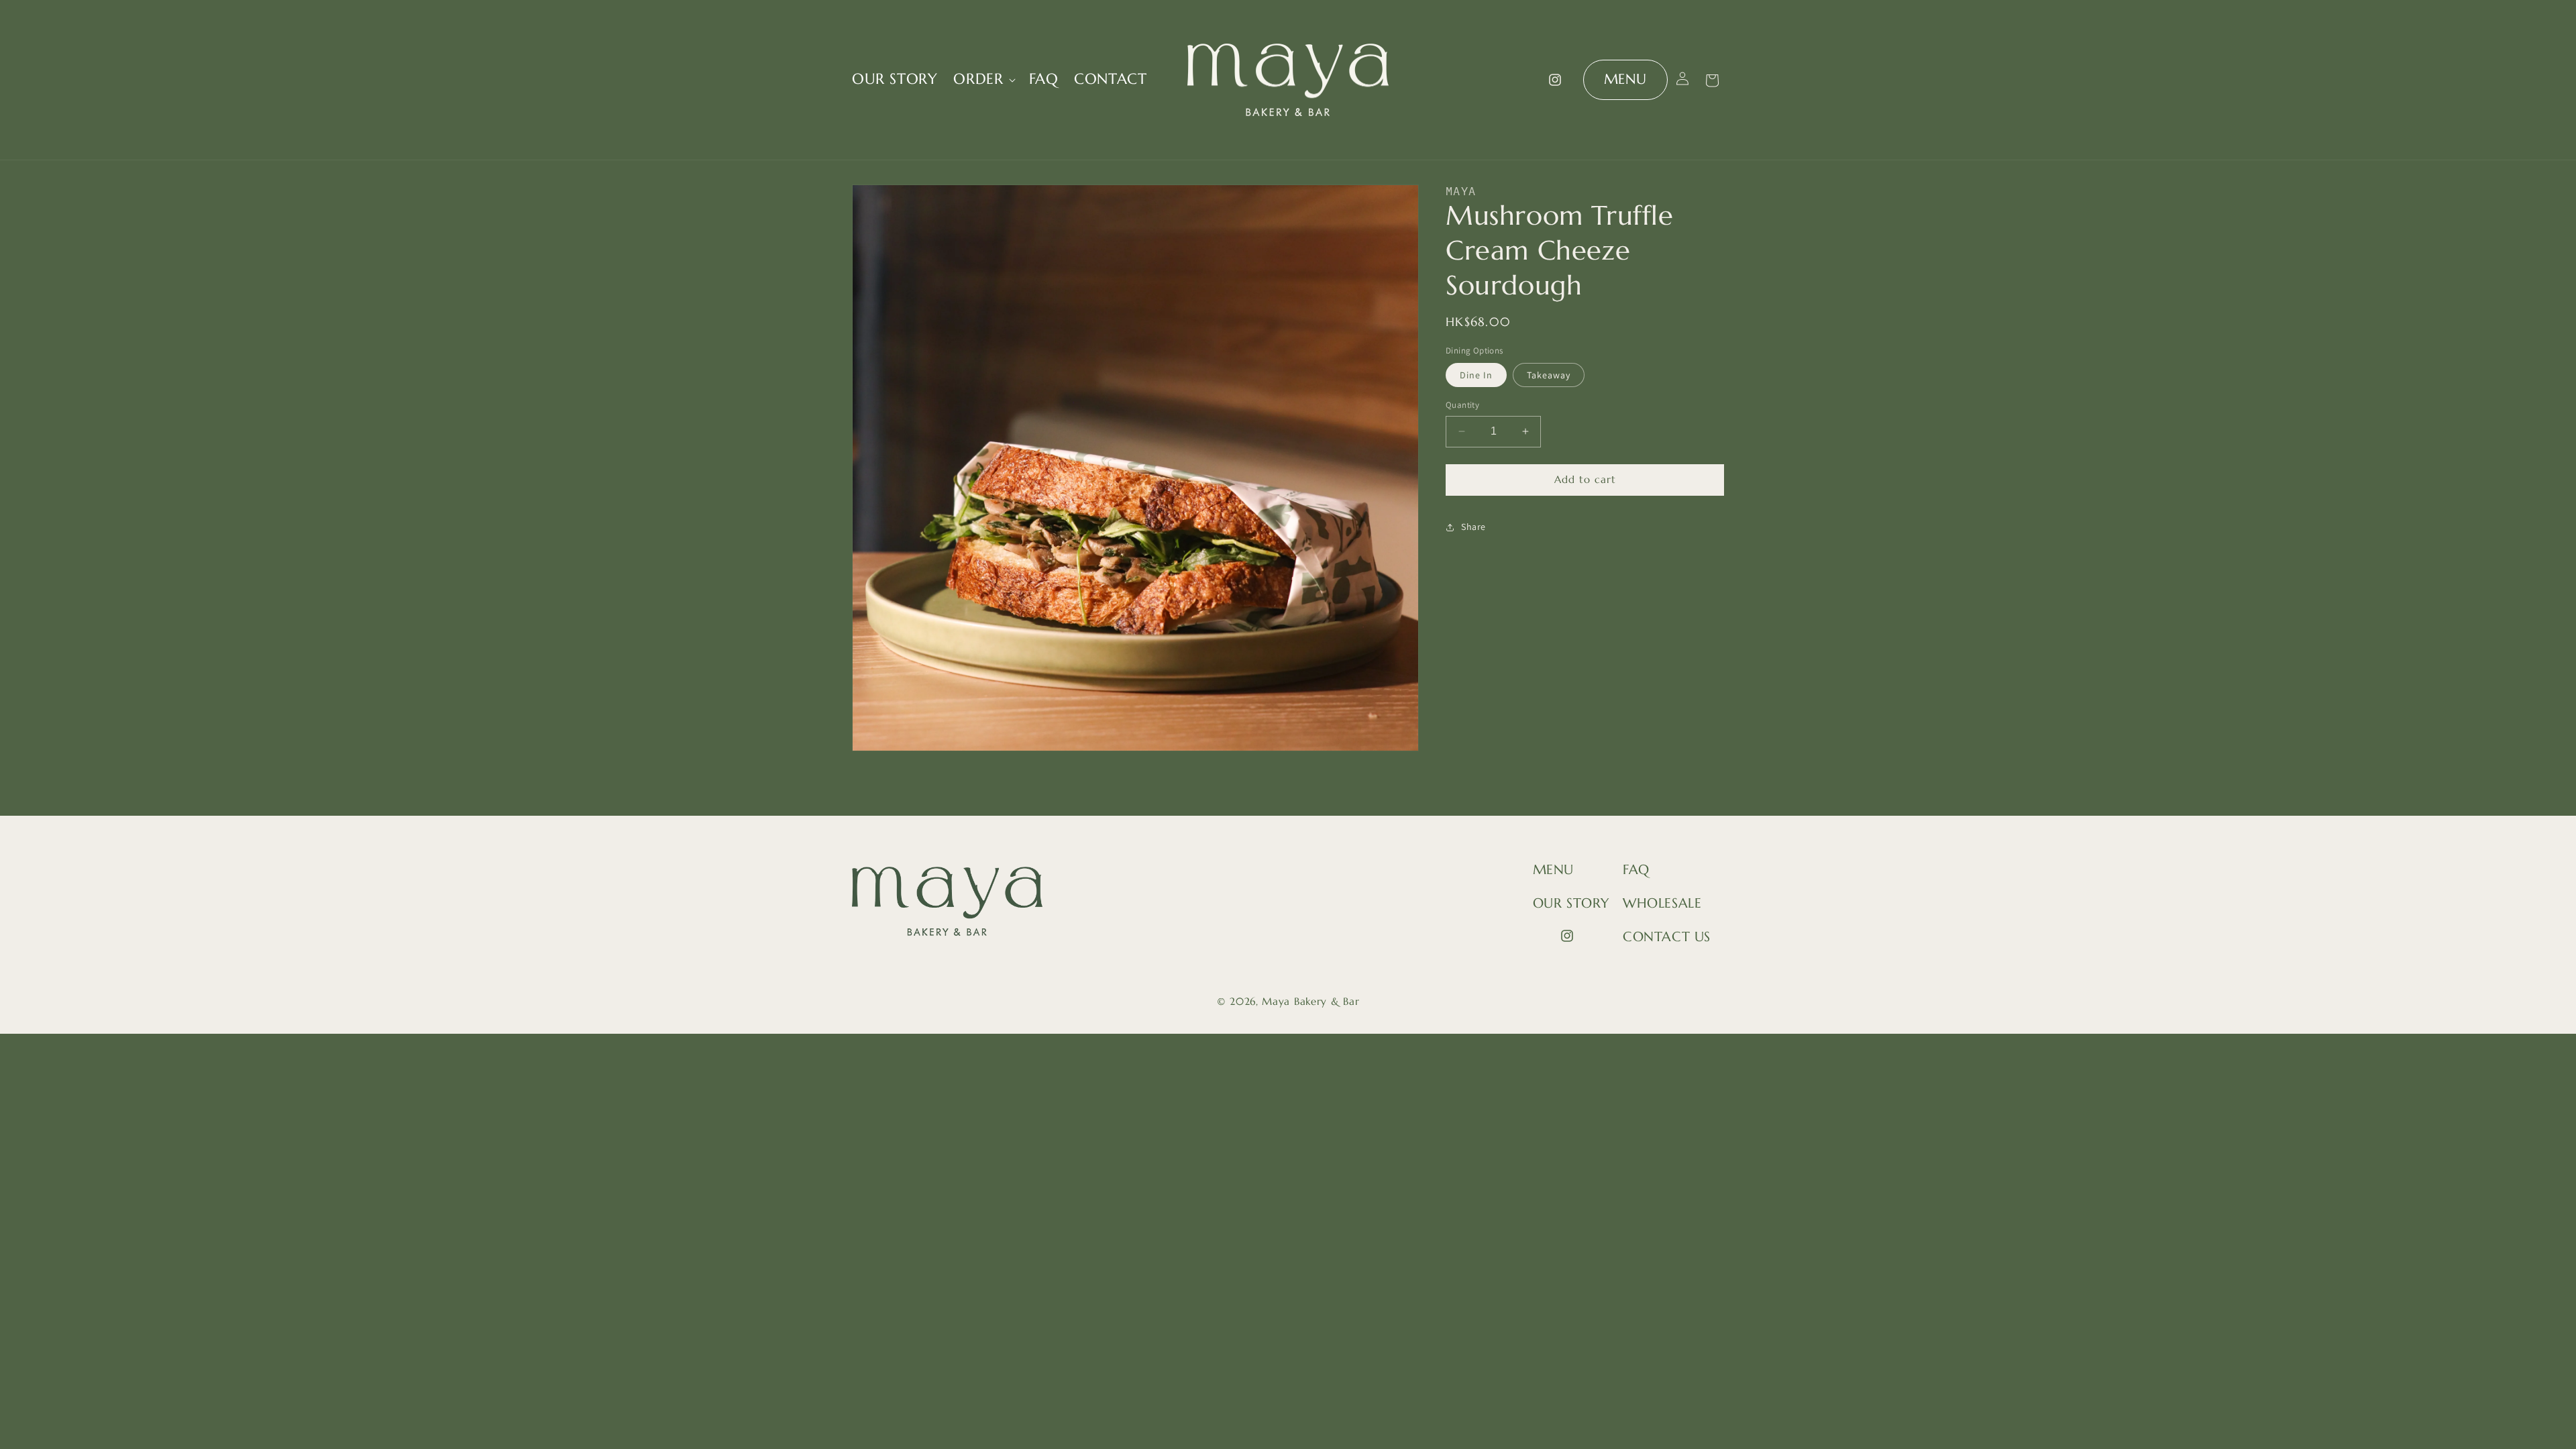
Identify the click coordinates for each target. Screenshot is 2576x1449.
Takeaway (1549, 375)
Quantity (1462, 405)
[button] (983, 79)
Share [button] (1473, 527)
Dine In (1476, 375)
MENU (1625, 79)
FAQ (1636, 870)
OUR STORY (1571, 903)
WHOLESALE (1662, 903)
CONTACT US (1667, 937)
